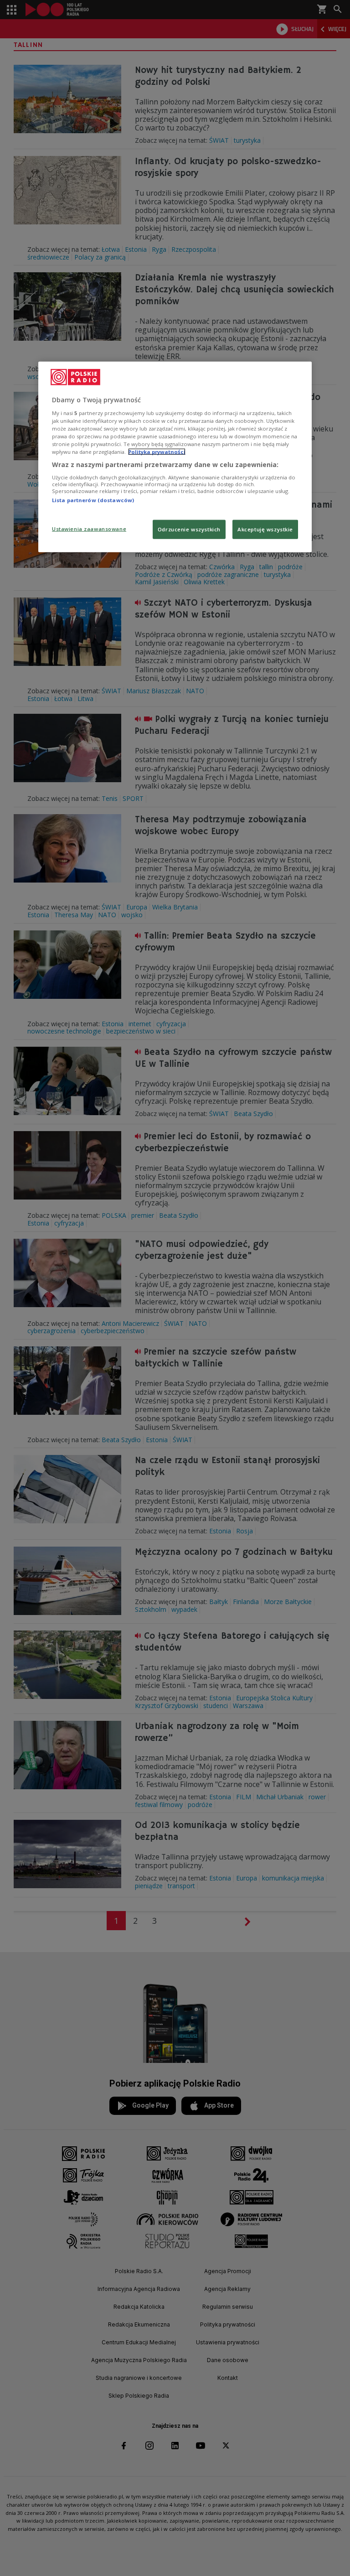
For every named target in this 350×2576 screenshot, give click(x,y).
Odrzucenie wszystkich (189, 529)
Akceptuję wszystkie (265, 529)
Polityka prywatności (157, 452)
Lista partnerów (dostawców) (93, 500)
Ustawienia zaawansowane (89, 529)
